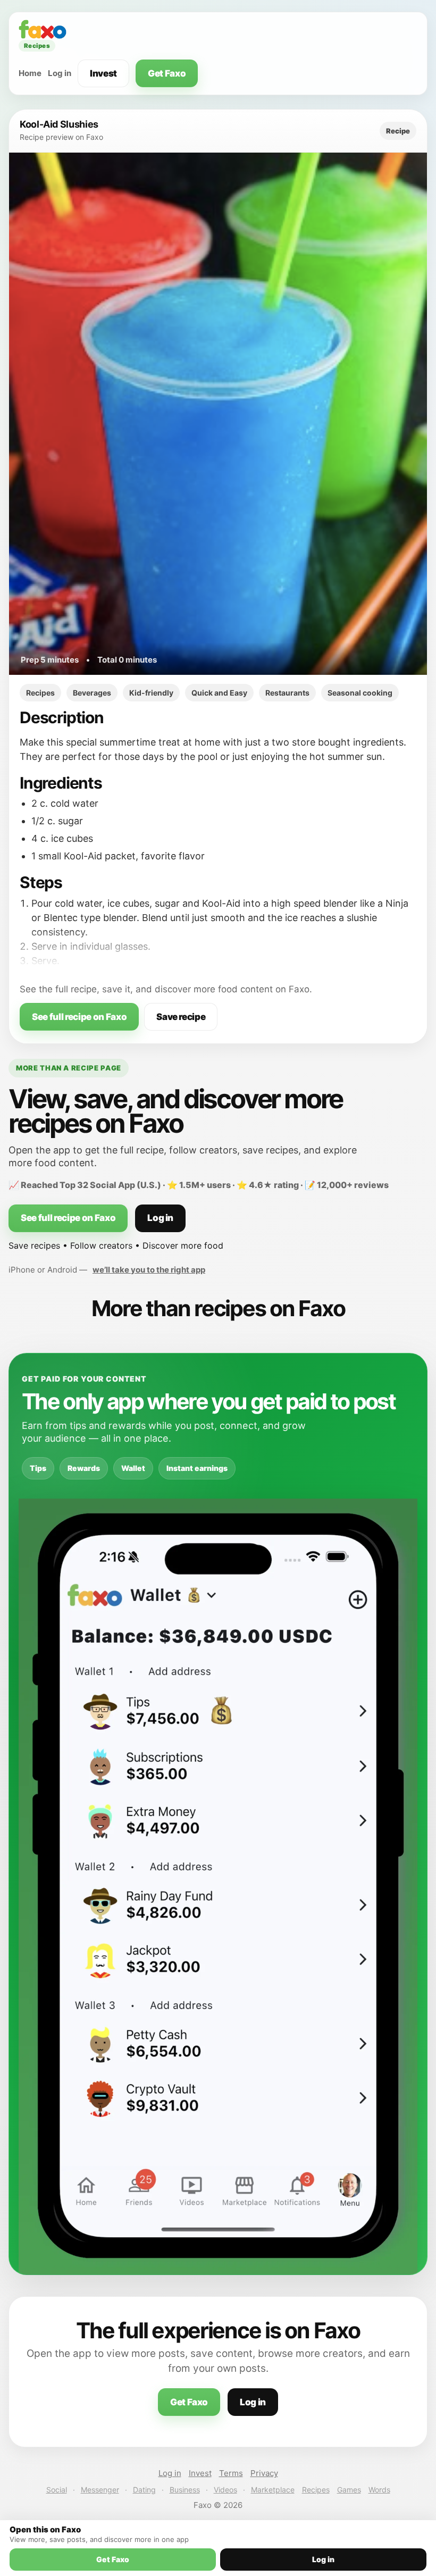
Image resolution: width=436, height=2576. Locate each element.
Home (30, 73)
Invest (103, 73)
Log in (60, 73)
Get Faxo (167, 73)
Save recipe (181, 1017)
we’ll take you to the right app (149, 1270)
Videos (225, 2490)
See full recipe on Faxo (79, 1017)
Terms (231, 2473)
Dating (144, 2490)
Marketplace (273, 2490)
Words (379, 2490)
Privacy (264, 2473)
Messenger (100, 2490)
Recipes (316, 2490)
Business (185, 2490)
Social (57, 2490)
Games (349, 2490)
